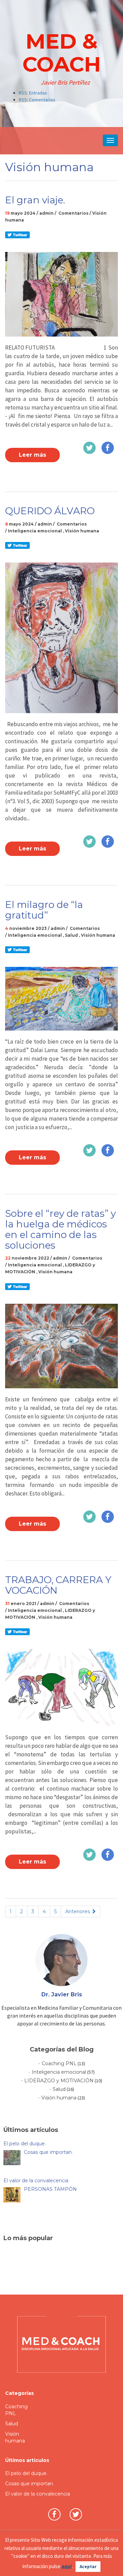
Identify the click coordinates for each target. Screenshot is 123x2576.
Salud (71, 935)
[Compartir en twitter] (17, 234)
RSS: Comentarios (37, 100)
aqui (67, 2566)
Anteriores (78, 1911)
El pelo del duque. (26, 2473)
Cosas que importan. (30, 2484)
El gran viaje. (35, 200)
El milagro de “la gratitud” (44, 910)
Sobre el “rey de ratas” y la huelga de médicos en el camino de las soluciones (60, 1229)
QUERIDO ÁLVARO (50, 511)
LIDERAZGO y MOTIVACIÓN (59, 2081)
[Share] (108, 447)
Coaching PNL (59, 2063)
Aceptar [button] (88, 2567)
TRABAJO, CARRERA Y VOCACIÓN (58, 1585)
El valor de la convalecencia (38, 2494)
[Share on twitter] (90, 447)
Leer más (32, 455)
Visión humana (82, 531)
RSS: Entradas (33, 93)
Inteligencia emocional (35, 531)
